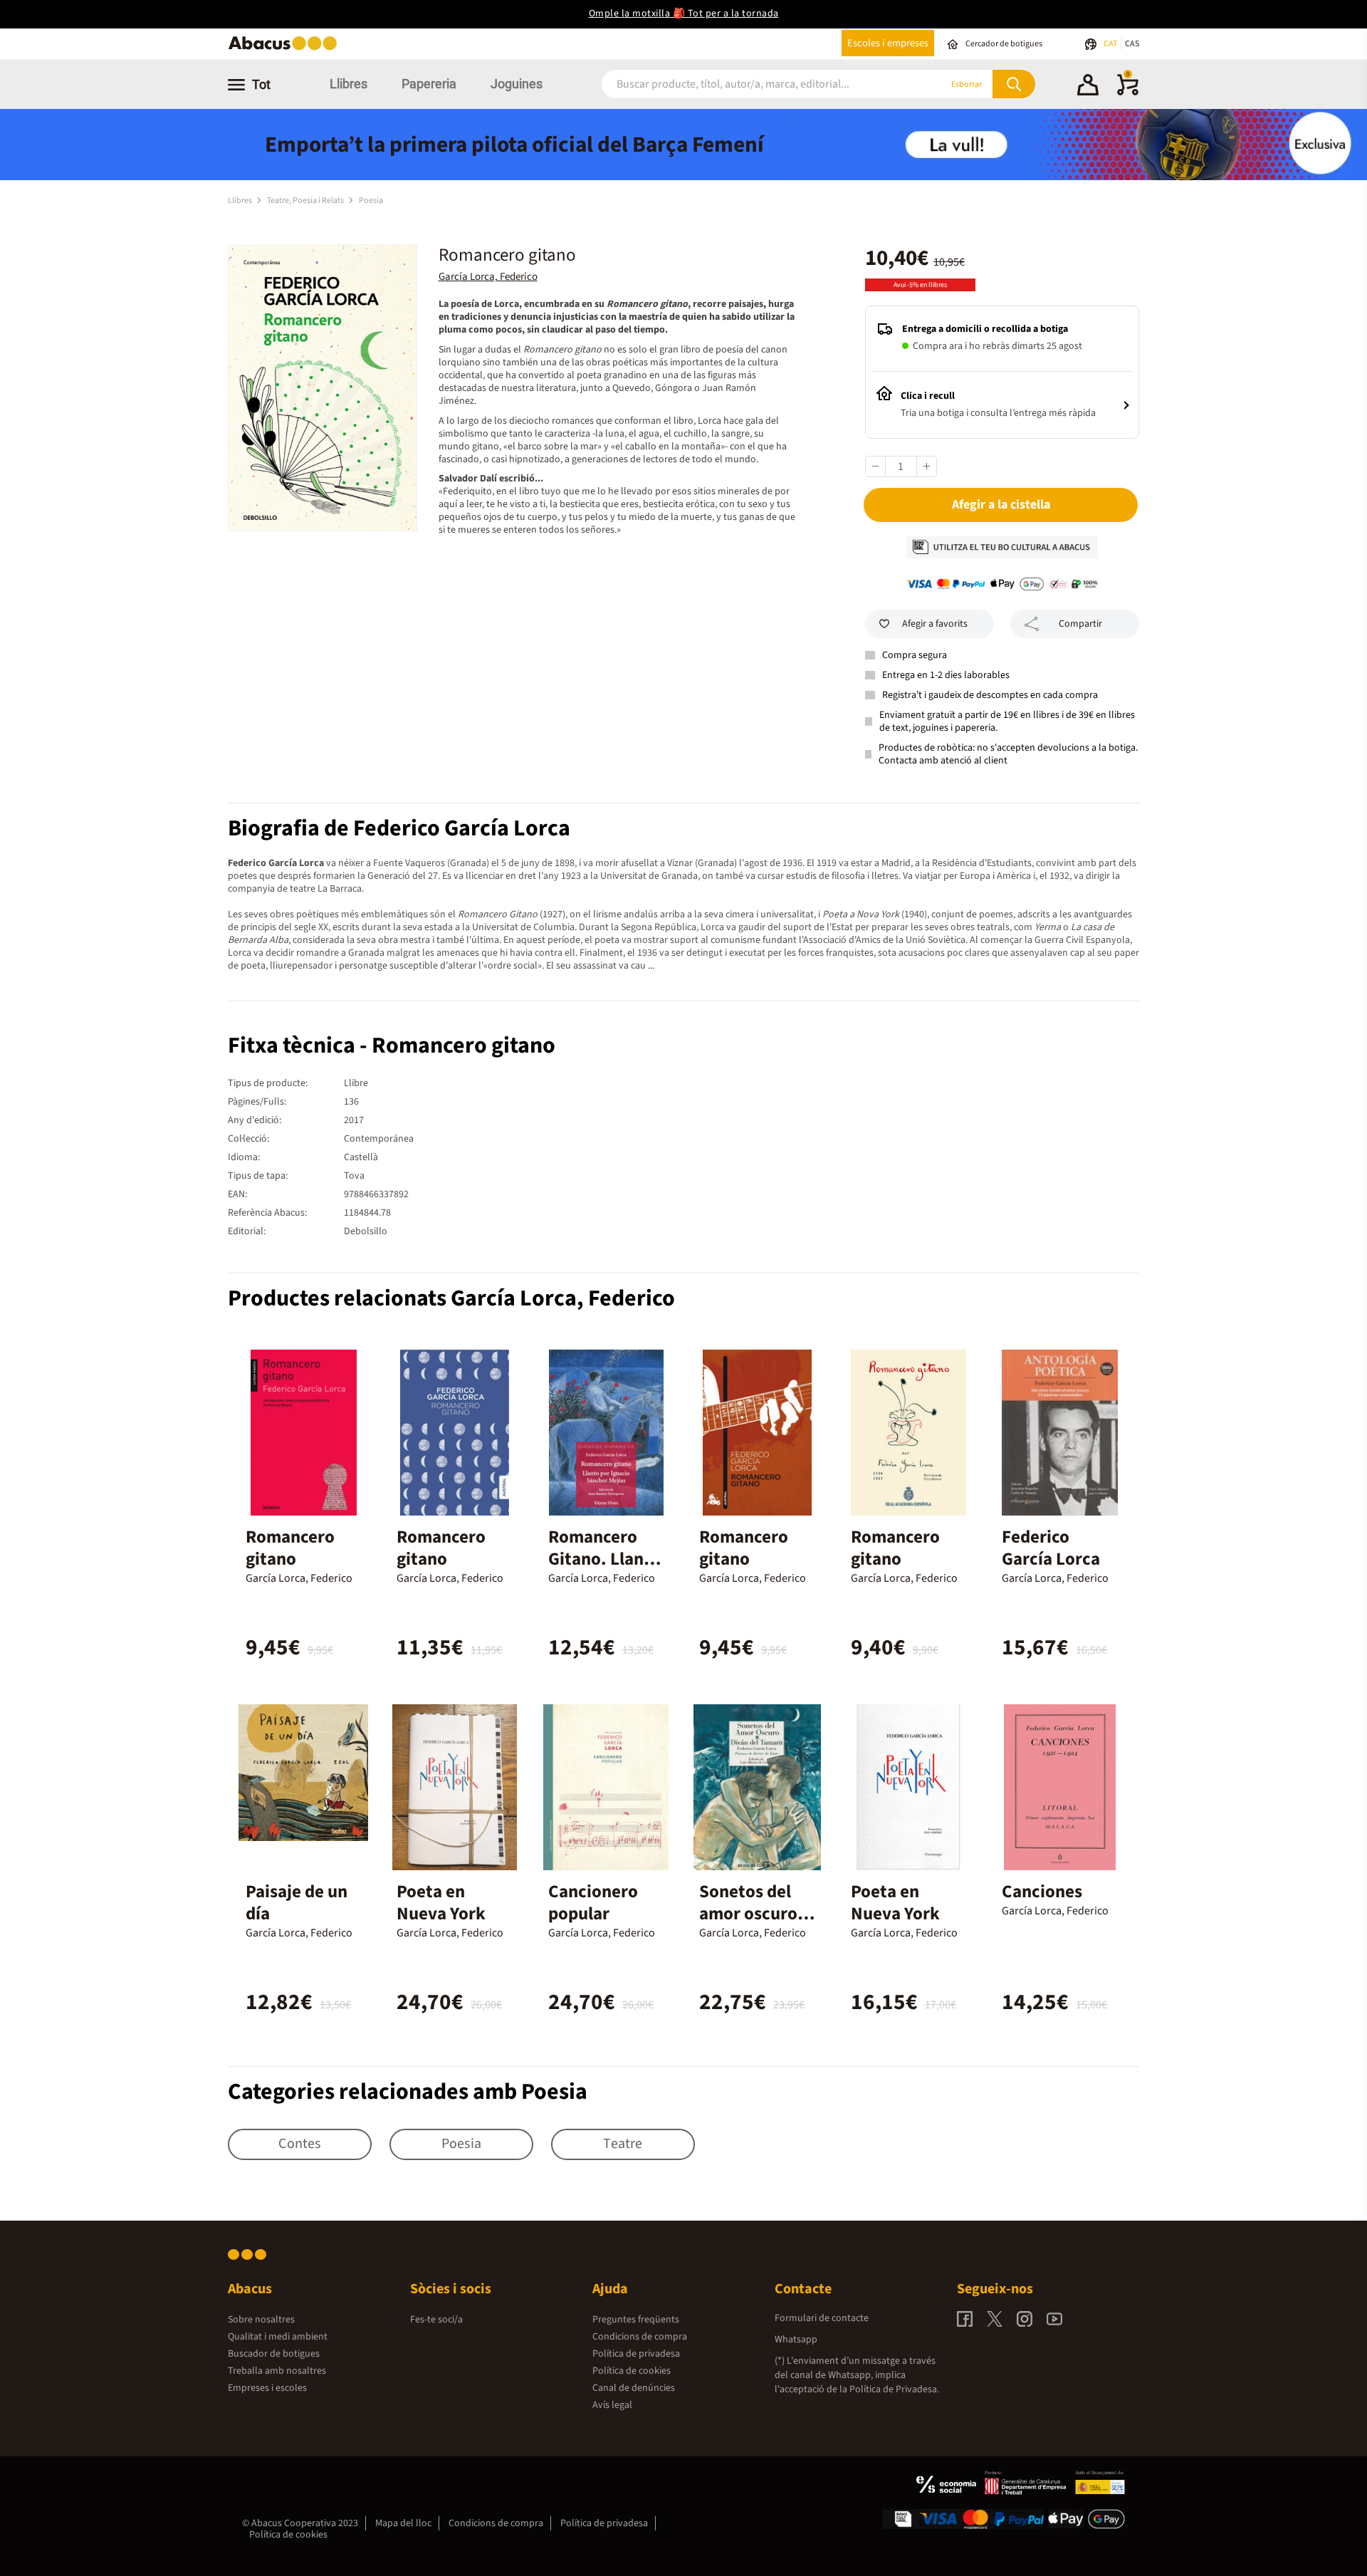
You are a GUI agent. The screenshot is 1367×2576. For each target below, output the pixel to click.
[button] (1088, 87)
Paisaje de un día (297, 1903)
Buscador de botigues (274, 2354)
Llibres (349, 84)
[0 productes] (1128, 93)
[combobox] (754, 84)
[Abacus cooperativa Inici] (286, 49)
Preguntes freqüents (636, 2320)
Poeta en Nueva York (441, 1903)
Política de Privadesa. (894, 2389)
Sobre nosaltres (261, 2320)
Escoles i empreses (888, 43)
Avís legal (612, 2405)
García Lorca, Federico (488, 277)
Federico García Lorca (1051, 1548)
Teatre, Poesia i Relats (306, 200)
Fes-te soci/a (436, 2320)
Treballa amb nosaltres (277, 2371)
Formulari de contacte (822, 2318)
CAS (1132, 44)
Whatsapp (796, 2340)
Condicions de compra (640, 2337)
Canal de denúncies (634, 2388)
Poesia (371, 200)
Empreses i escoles (267, 2388)
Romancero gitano (290, 1548)
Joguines (517, 84)
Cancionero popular (593, 1903)
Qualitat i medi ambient (278, 2337)
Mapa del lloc (403, 2523)
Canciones (1042, 1892)
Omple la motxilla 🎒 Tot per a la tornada (684, 14)
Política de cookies (632, 2371)
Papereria (429, 84)
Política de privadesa (636, 2354)
